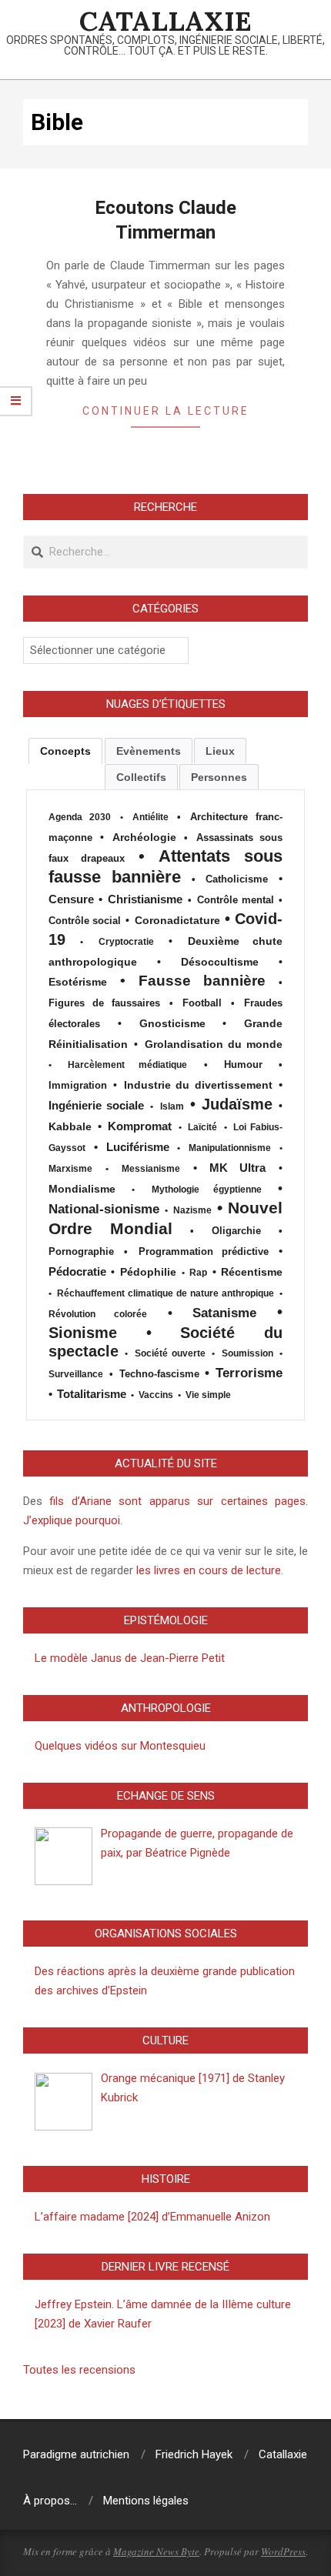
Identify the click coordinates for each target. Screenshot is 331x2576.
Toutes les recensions (79, 2370)
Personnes (219, 777)
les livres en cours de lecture (207, 1570)
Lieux (220, 751)
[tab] (65, 751)
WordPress (283, 2551)
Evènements (149, 751)
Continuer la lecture (166, 411)
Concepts (65, 751)
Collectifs (141, 777)
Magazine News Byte (156, 2551)
